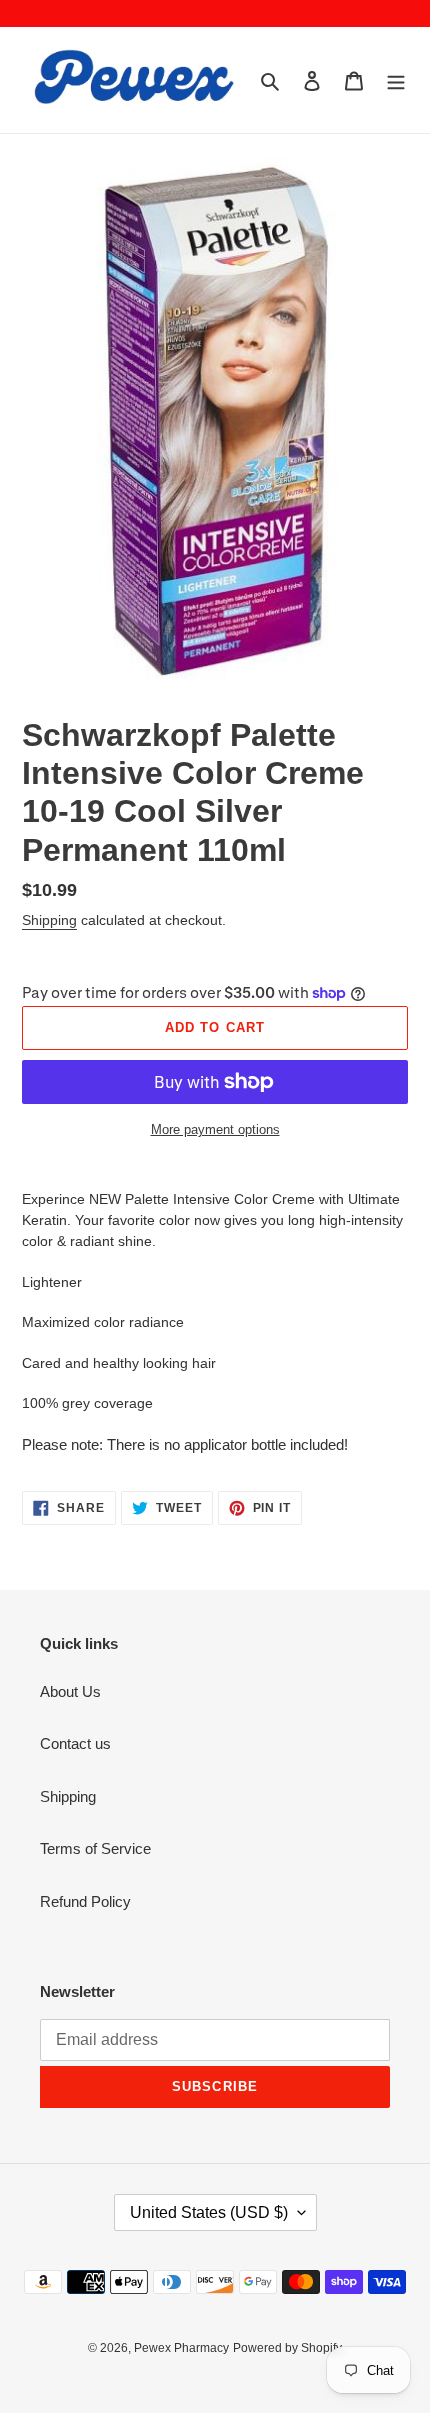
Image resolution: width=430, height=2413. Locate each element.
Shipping (49, 920)
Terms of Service (95, 1848)
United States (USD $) (209, 2212)
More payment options (215, 1129)
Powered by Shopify (287, 2348)
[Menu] (396, 80)
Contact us (75, 1743)
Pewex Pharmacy (181, 2348)
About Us (70, 1691)
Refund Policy (85, 1901)
